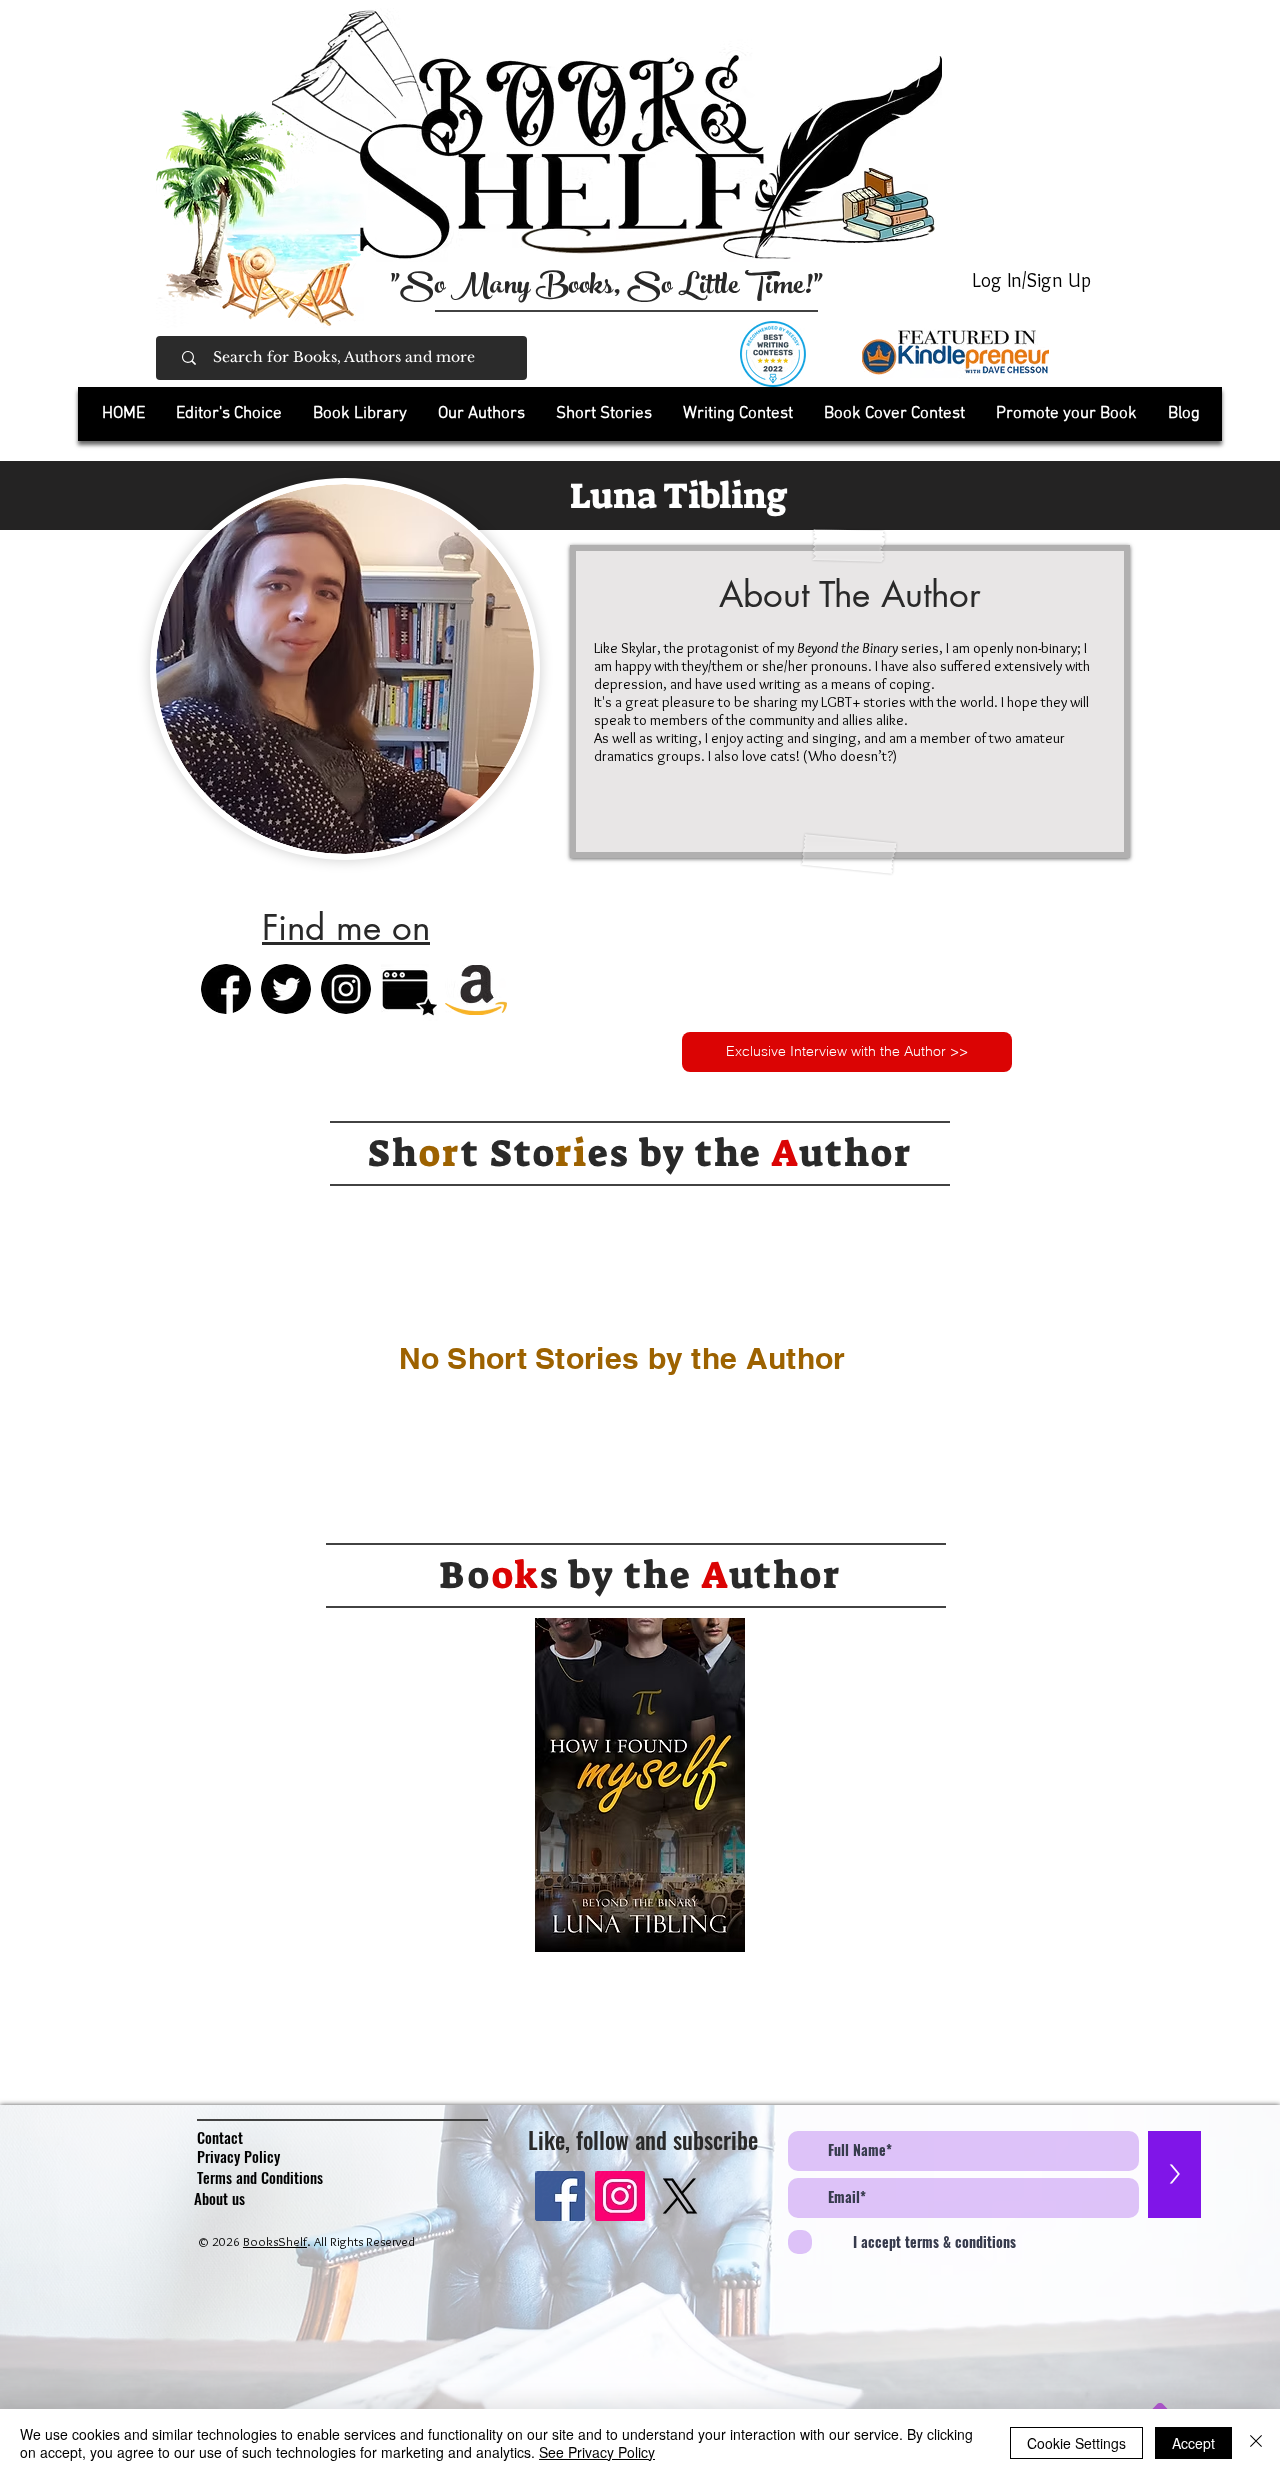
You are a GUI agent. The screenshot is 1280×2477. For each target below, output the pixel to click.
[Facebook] (560, 2196)
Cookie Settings (1076, 2443)
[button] (359, 414)
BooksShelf (275, 2241)
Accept (1193, 2443)
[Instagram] (620, 2196)
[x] (680, 2196)
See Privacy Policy (597, 2452)
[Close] (1256, 2443)
